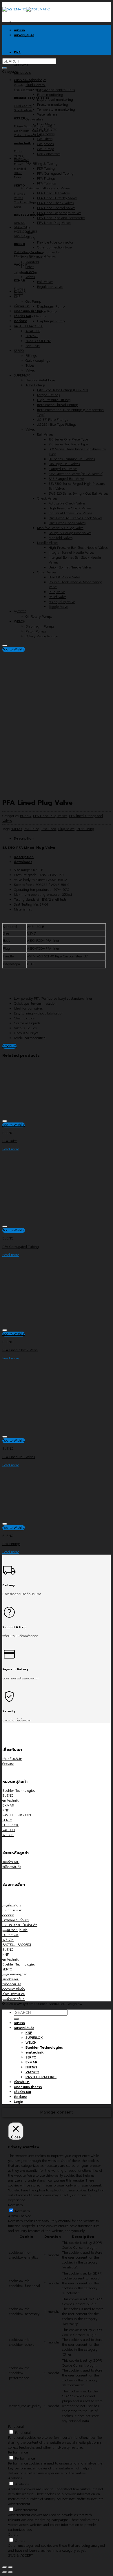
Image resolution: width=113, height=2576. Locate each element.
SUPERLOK (22, 375)
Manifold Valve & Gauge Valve (60, 528)
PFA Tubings (47, 183)
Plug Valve (57, 592)
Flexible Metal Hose (40, 380)
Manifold (32, 262)
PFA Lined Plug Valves (54, 223)
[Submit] (5, 68)
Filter (29, 233)
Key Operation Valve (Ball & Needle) (76, 474)
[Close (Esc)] (5, 2567)
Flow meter (34, 257)
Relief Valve (58, 597)
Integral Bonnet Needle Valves (71, 553)
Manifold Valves (61, 538)
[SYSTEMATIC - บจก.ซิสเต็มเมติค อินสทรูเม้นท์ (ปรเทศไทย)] (26, 9)
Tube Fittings (35, 385)
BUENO (19, 159)
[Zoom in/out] (10, 2567)
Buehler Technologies (30, 80)
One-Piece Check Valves (67, 523)
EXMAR (20, 292)
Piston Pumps (36, 631)
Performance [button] (18, 2452)
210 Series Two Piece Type (68, 444)
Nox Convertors (49, 154)
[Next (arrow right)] (10, 2572)
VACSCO (20, 612)
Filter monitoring (50, 95)
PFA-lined (49, 829)
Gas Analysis (34, 119)
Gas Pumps (45, 149)
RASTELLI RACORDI (28, 326)
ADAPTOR (33, 331)
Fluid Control (35, 85)
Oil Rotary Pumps (39, 617)
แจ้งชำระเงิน (22, 2092)
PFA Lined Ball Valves (53, 193)
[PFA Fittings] (46, 1518)
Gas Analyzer (47, 129)
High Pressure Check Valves (70, 508)
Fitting (30, 238)
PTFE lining (85, 829)
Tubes (30, 272)
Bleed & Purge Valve (64, 577)
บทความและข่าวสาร (28, 311)
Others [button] (13, 2535)
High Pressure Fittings (54, 400)
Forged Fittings (48, 395)
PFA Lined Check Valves (55, 203)
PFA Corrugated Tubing (55, 174)
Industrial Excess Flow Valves (70, 513)
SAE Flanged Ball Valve (66, 479)
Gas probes (45, 144)
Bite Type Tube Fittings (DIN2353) (62, 390)
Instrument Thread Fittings (58, 405)
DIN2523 (32, 336)
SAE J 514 (33, 346)
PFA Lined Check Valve (20, 1350)
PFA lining (32, 829)
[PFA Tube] (46, 1115)
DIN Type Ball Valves (64, 464)
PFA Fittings (46, 179)
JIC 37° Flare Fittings (52, 420)
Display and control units (56, 90)
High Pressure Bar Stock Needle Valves (78, 548)
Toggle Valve (58, 607)
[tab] (62, 839)
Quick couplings (38, 361)
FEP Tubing (46, 169)
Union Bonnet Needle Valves (70, 567)
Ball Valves (45, 282)
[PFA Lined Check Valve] (28, 53)
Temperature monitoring (56, 110)
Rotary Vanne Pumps (42, 636)
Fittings (31, 356)
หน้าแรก (19, 2023)
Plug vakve (66, 829)
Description (24, 839)
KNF (17, 297)
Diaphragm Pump (51, 307)
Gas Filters (45, 139)
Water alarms (47, 115)
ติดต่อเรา (21, 321)
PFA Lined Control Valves (56, 208)
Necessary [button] (16, 2205)
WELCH (20, 622)
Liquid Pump (35, 316)
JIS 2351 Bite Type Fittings (57, 425)
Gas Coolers (46, 134)
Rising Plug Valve (62, 602)
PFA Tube (10, 1141)
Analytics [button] (15, 2478)
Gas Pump (33, 302)
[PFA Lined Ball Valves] (46, 1431)
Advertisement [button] (19, 2504)
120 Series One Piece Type (68, 439)
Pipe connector (49, 252)
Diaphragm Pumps (40, 627)
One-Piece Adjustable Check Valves (75, 518)
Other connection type (54, 247)
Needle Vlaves (48, 543)
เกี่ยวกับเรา (22, 306)
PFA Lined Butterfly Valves (57, 198)
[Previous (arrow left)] (5, 2572)
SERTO (19, 351)
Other (30, 267)
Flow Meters (46, 124)
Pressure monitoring (53, 105)
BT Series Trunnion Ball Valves (72, 459)
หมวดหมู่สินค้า (24, 2028)
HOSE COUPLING (38, 341)
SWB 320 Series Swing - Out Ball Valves (78, 494)
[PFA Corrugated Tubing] (46, 1221)
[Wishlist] (5, 646)
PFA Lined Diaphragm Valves (59, 213)
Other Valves (47, 572)
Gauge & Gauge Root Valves (70, 533)
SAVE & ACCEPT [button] (21, 2556)
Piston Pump (47, 311)
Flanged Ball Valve (63, 469)
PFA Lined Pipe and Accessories (61, 218)
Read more (11, 1149)
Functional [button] (16, 2427)
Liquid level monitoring (55, 100)
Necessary (22, 2211)
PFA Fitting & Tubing (42, 164)
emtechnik (22, 228)
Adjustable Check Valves (67, 503)
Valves (30, 277)
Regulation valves (50, 287)
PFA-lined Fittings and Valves (48, 188)
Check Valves (47, 499)
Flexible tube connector (55, 243)
